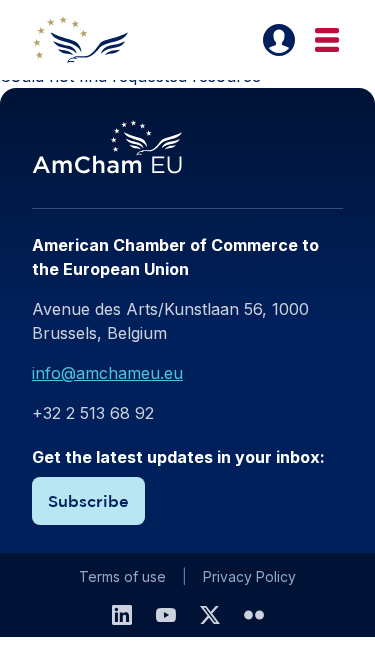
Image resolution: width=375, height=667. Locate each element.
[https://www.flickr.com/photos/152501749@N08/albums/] (254, 615)
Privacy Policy (249, 576)
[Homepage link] (92, 40)
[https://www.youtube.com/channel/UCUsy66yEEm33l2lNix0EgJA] (166, 615)
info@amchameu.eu (107, 373)
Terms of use (122, 576)
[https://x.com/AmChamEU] (210, 615)
